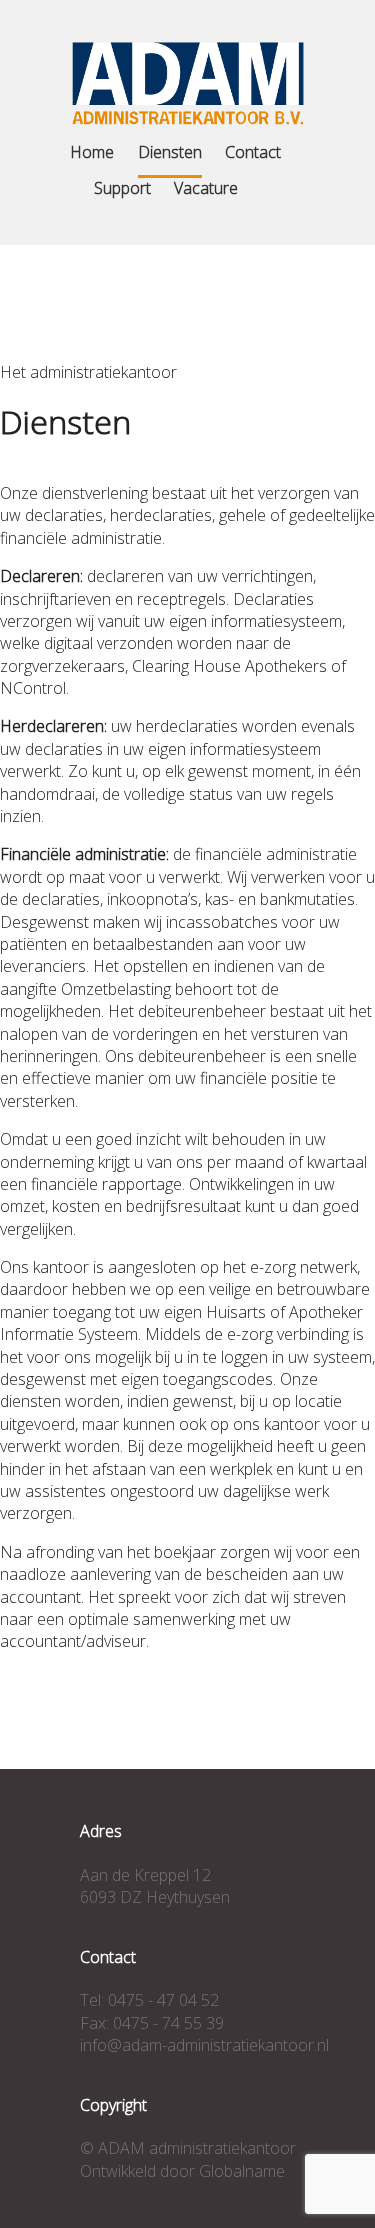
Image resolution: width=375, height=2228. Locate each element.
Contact (253, 152)
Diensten (170, 152)
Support (122, 188)
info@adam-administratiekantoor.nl (204, 2045)
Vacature (206, 188)
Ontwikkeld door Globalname (182, 2171)
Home (92, 152)
